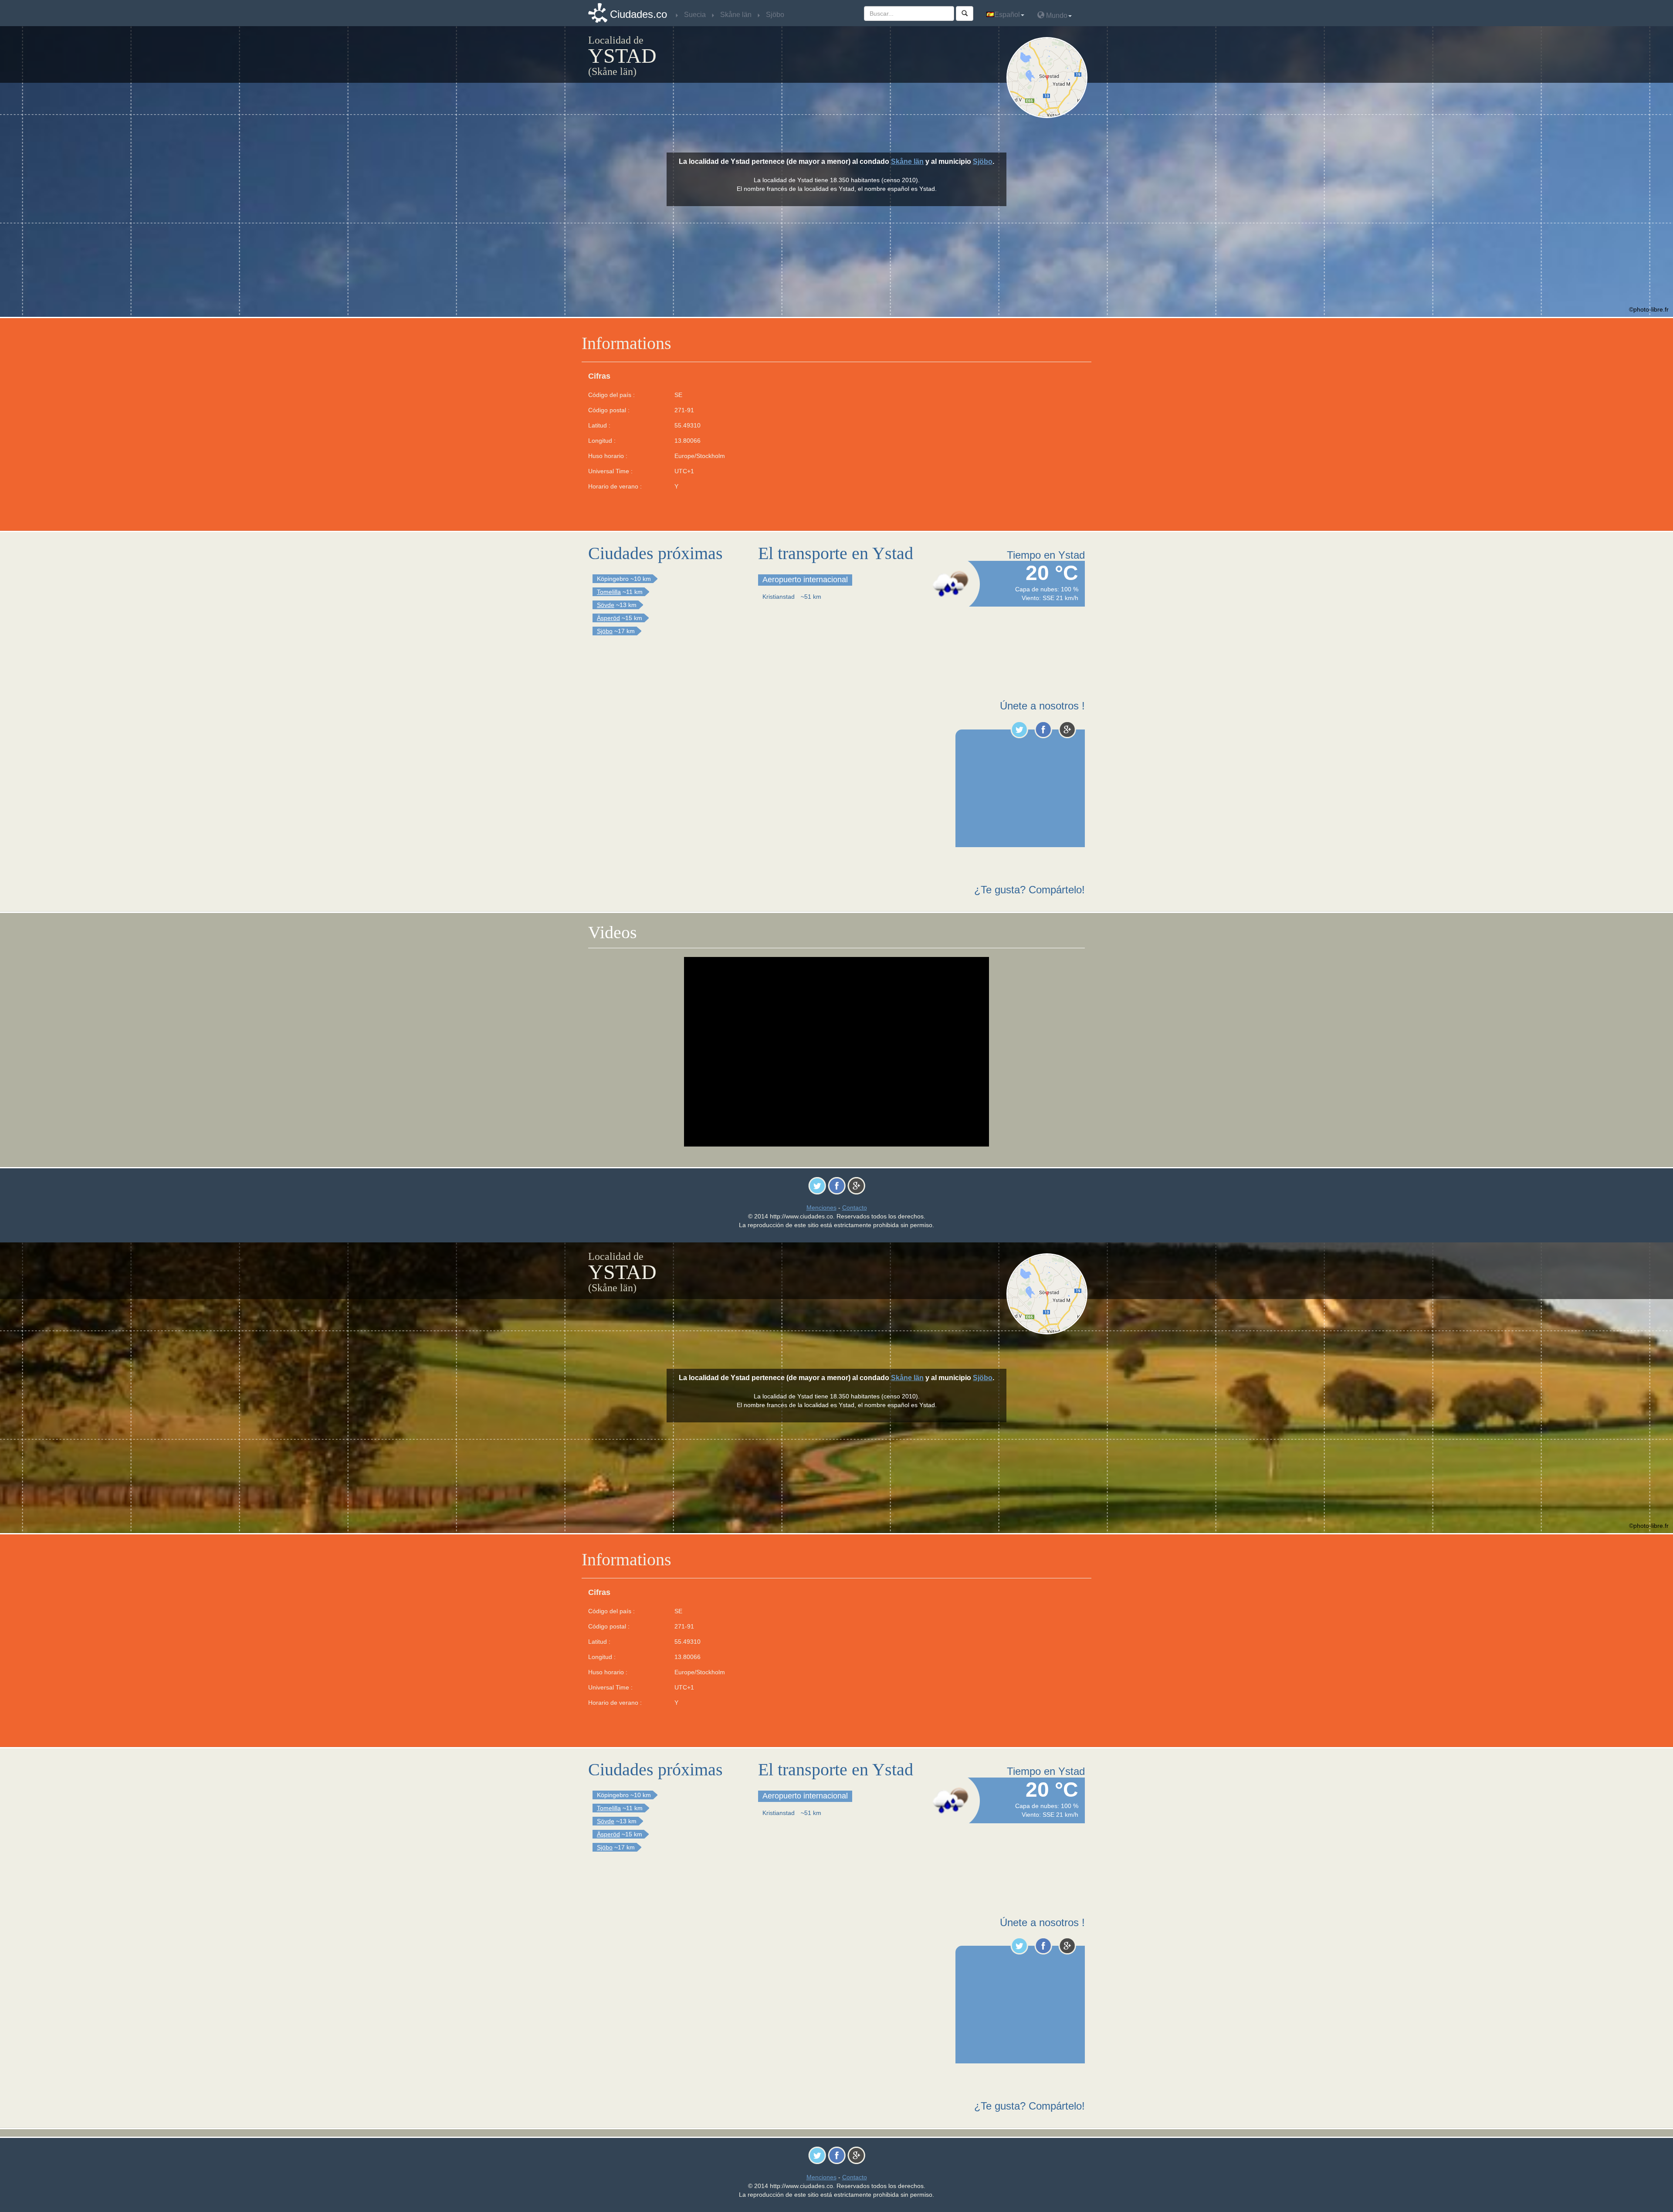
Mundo (1056, 15)
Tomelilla (609, 592)
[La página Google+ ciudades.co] (1067, 729)
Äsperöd (608, 618)
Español (1007, 15)
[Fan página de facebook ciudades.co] (1043, 729)
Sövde (606, 605)
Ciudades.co (638, 14)
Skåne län (907, 161)
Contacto (855, 1208)
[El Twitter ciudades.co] (1019, 729)
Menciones (821, 1208)
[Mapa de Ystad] (1049, 78)
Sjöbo (983, 161)
